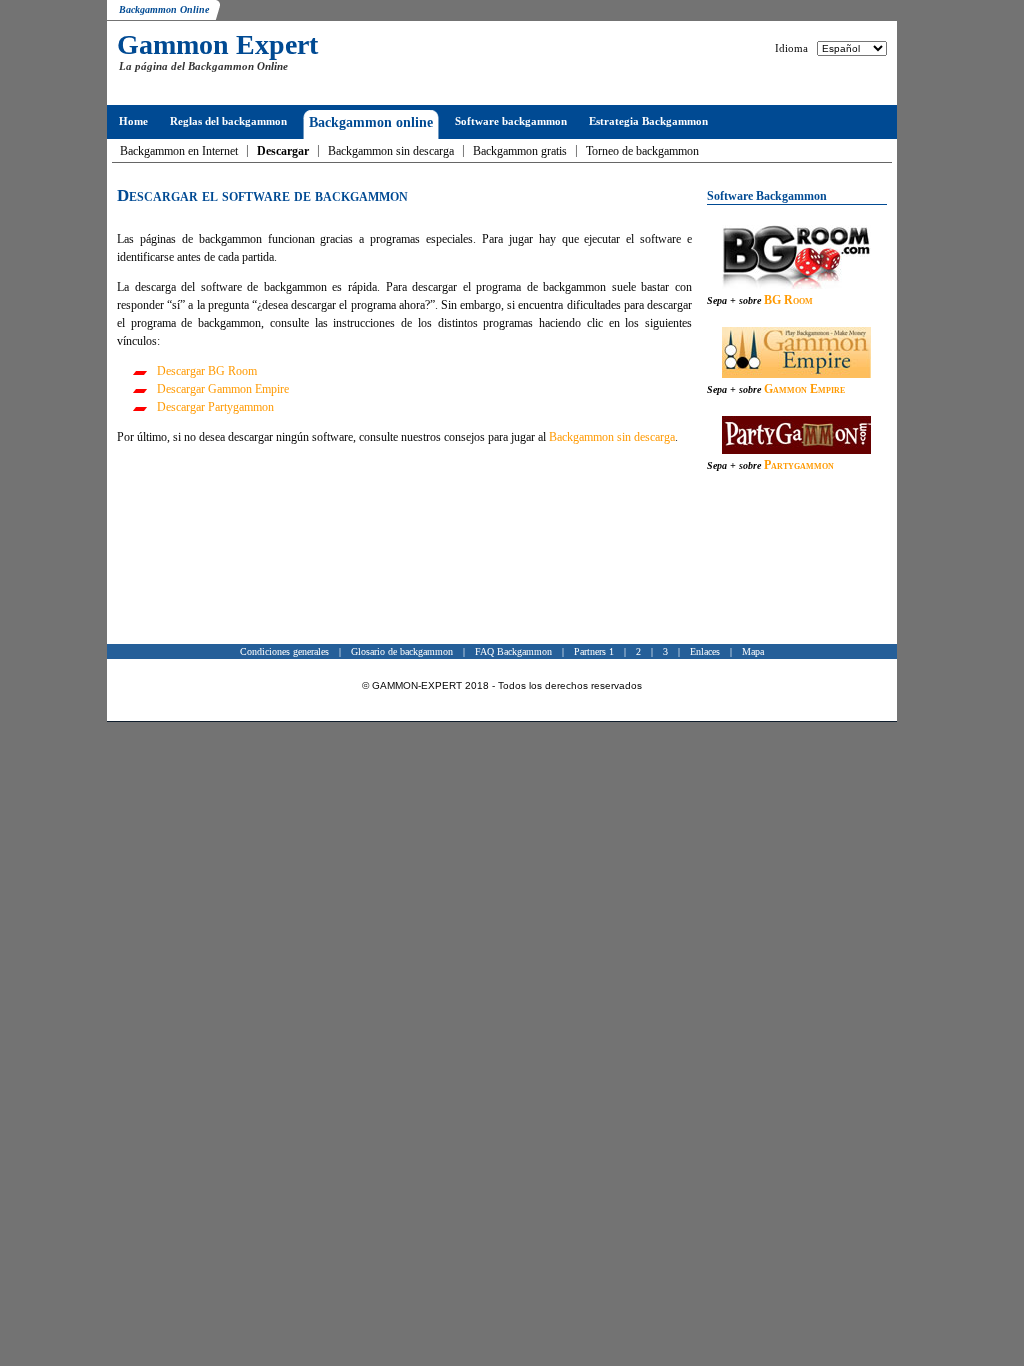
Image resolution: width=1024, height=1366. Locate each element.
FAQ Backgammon (513, 651)
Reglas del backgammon (228, 121)
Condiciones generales (284, 651)
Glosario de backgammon (402, 651)
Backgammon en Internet (179, 151)
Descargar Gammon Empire (223, 389)
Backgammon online (371, 122)
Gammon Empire (804, 389)
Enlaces (705, 651)
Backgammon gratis (520, 151)
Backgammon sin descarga (391, 151)
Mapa (753, 651)
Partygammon (799, 465)
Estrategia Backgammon (648, 121)
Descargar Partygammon (215, 407)
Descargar (283, 151)
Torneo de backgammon (642, 151)
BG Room (788, 300)
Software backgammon (511, 121)
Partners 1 (594, 651)
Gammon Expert (217, 44)
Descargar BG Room (207, 371)
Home (133, 121)
